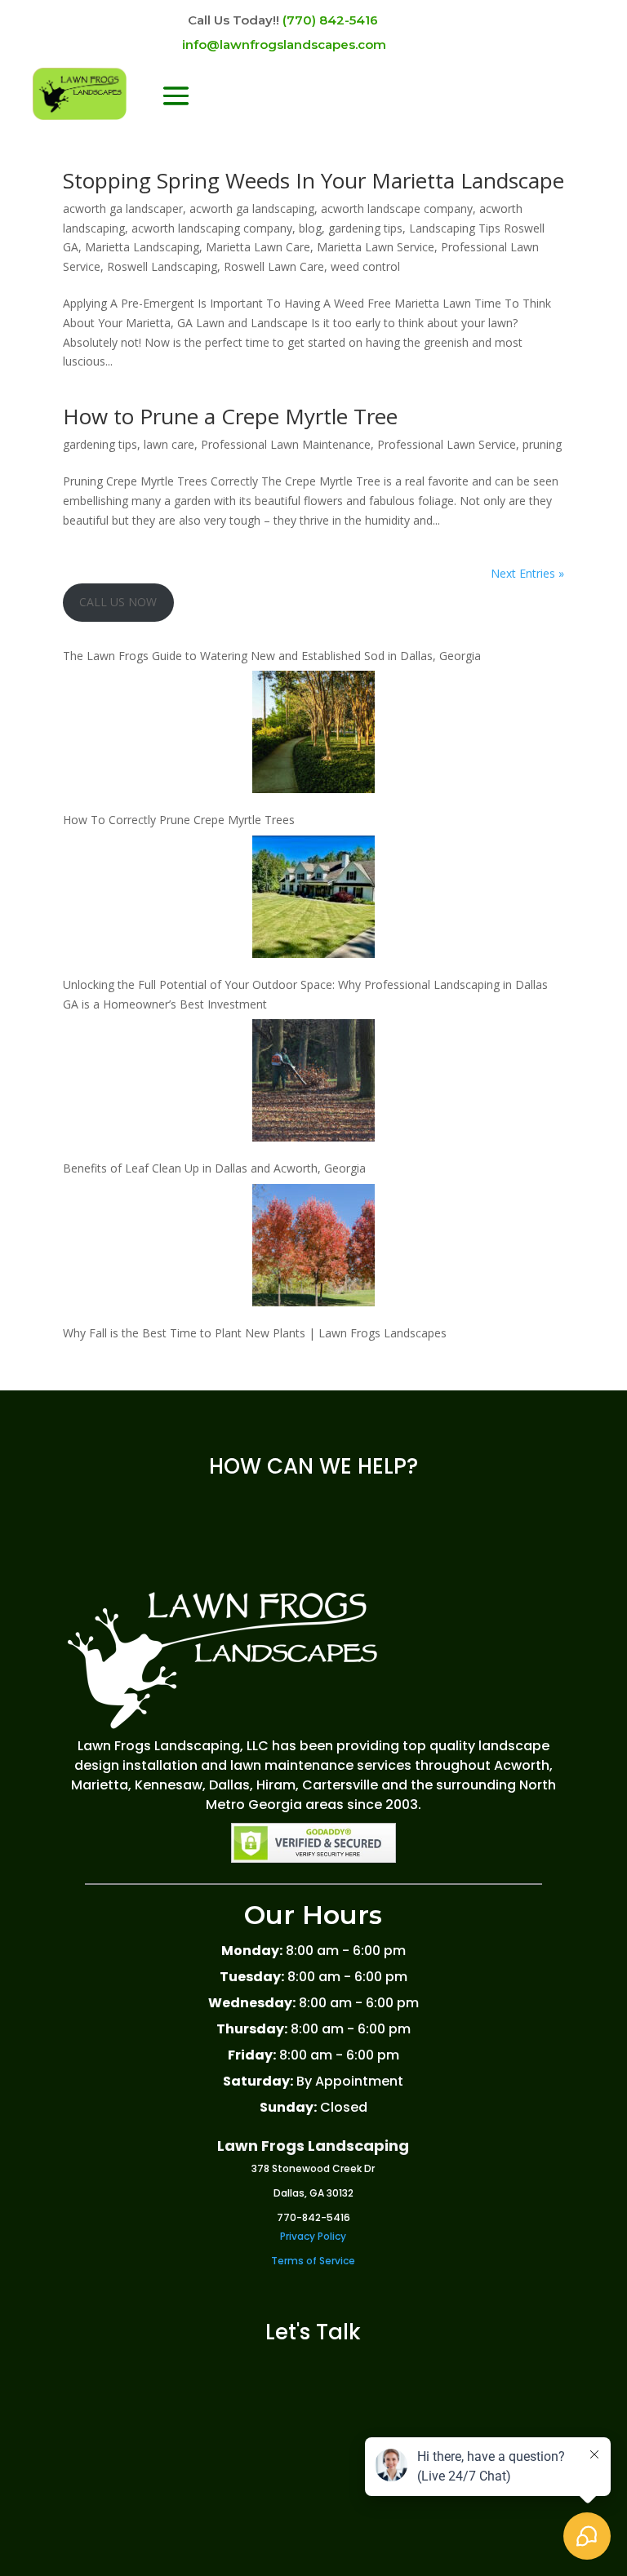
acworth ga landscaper (123, 208)
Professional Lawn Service (447, 444)
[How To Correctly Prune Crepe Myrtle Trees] (313, 735)
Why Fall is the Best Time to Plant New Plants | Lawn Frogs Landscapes (255, 1333)
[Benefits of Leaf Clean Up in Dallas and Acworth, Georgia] (313, 1083)
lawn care (169, 444)
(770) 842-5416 (330, 20)
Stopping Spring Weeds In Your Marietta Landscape (313, 180)
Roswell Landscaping (162, 266)
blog (310, 228)
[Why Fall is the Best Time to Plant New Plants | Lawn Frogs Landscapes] (313, 1248)
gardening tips (365, 228)
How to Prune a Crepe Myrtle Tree (230, 416)
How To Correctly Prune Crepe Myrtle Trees (179, 820)
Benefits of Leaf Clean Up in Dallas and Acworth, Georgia (214, 1168)
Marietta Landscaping (142, 247)
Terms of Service (313, 2261)
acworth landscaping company (212, 228)
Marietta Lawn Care (258, 247)
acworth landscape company (397, 208)
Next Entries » (527, 573)
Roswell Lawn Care (274, 266)
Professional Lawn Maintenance (286, 444)
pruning (542, 444)
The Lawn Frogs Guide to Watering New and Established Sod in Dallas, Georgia (272, 656)
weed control (365, 266)
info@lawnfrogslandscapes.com (284, 44)
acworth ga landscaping (252, 208)
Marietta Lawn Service (376, 247)
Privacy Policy (313, 2236)
